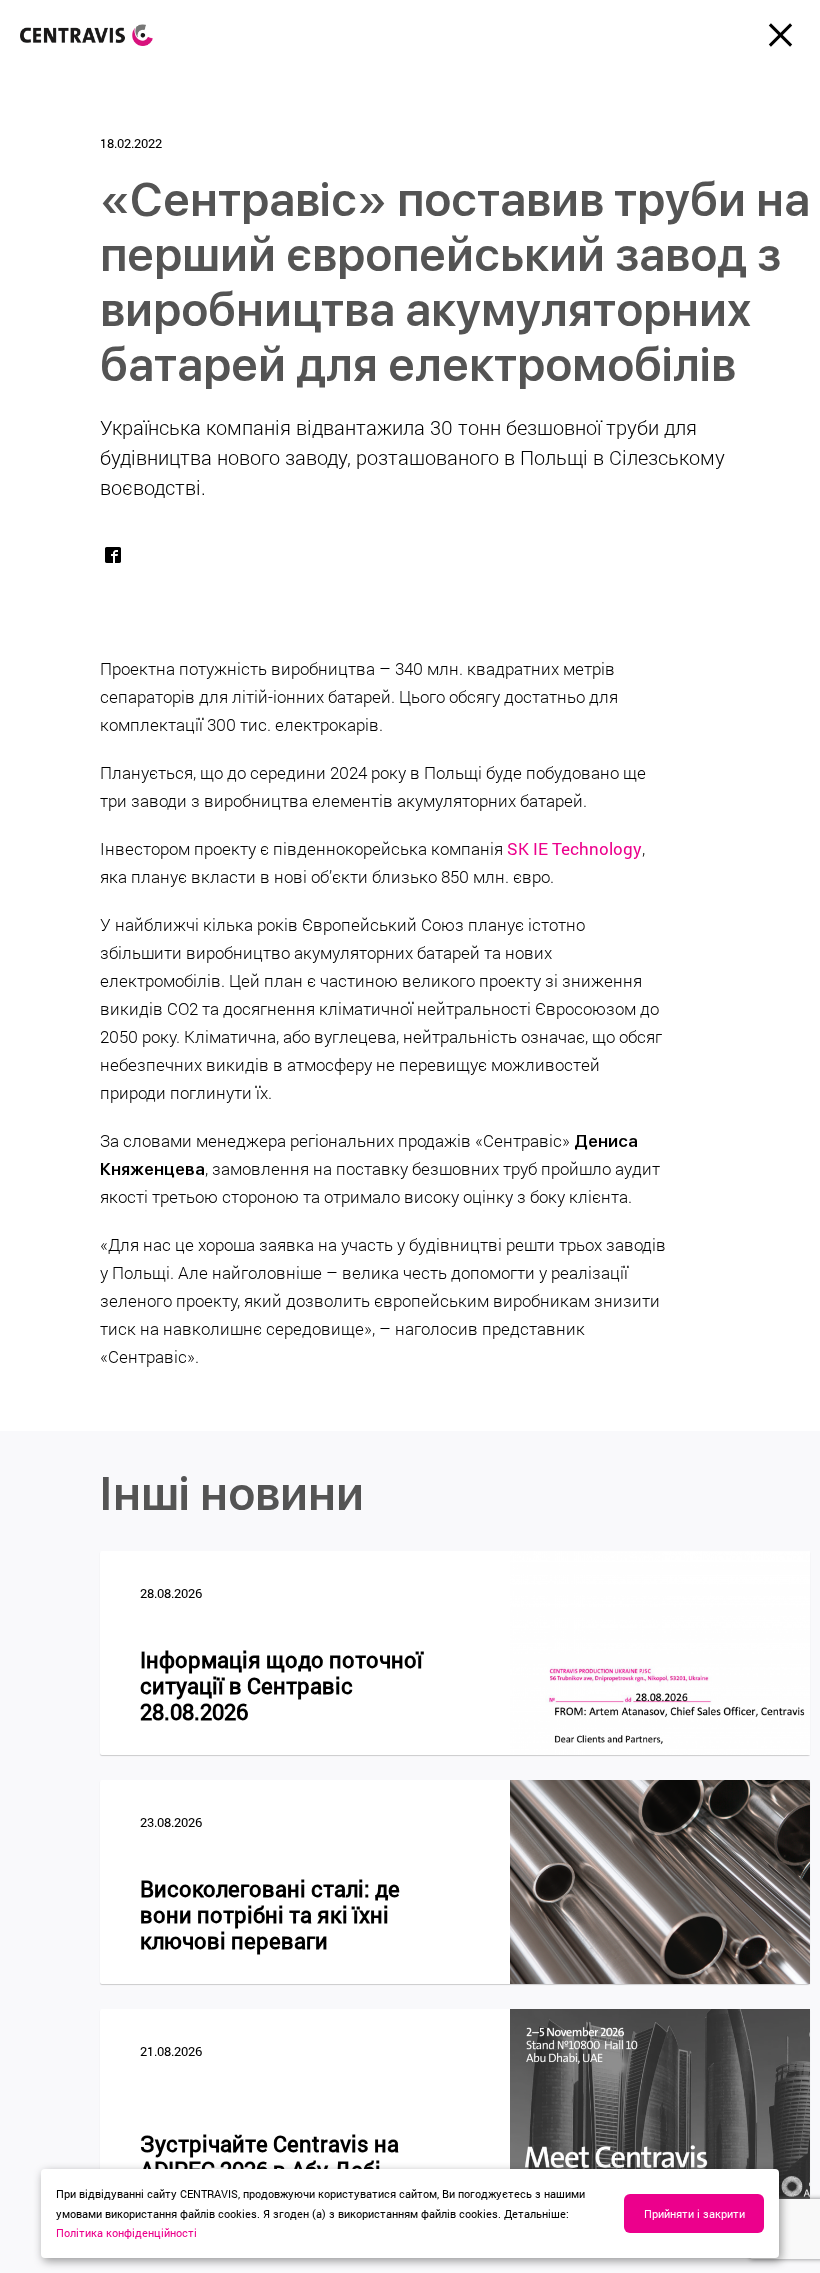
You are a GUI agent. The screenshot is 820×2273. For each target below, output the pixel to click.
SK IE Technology (574, 848)
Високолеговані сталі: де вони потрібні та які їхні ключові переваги (270, 1915)
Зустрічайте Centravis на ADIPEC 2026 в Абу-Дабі (269, 2157)
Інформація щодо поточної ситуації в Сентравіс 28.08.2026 (281, 1686)
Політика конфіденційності (126, 2232)
